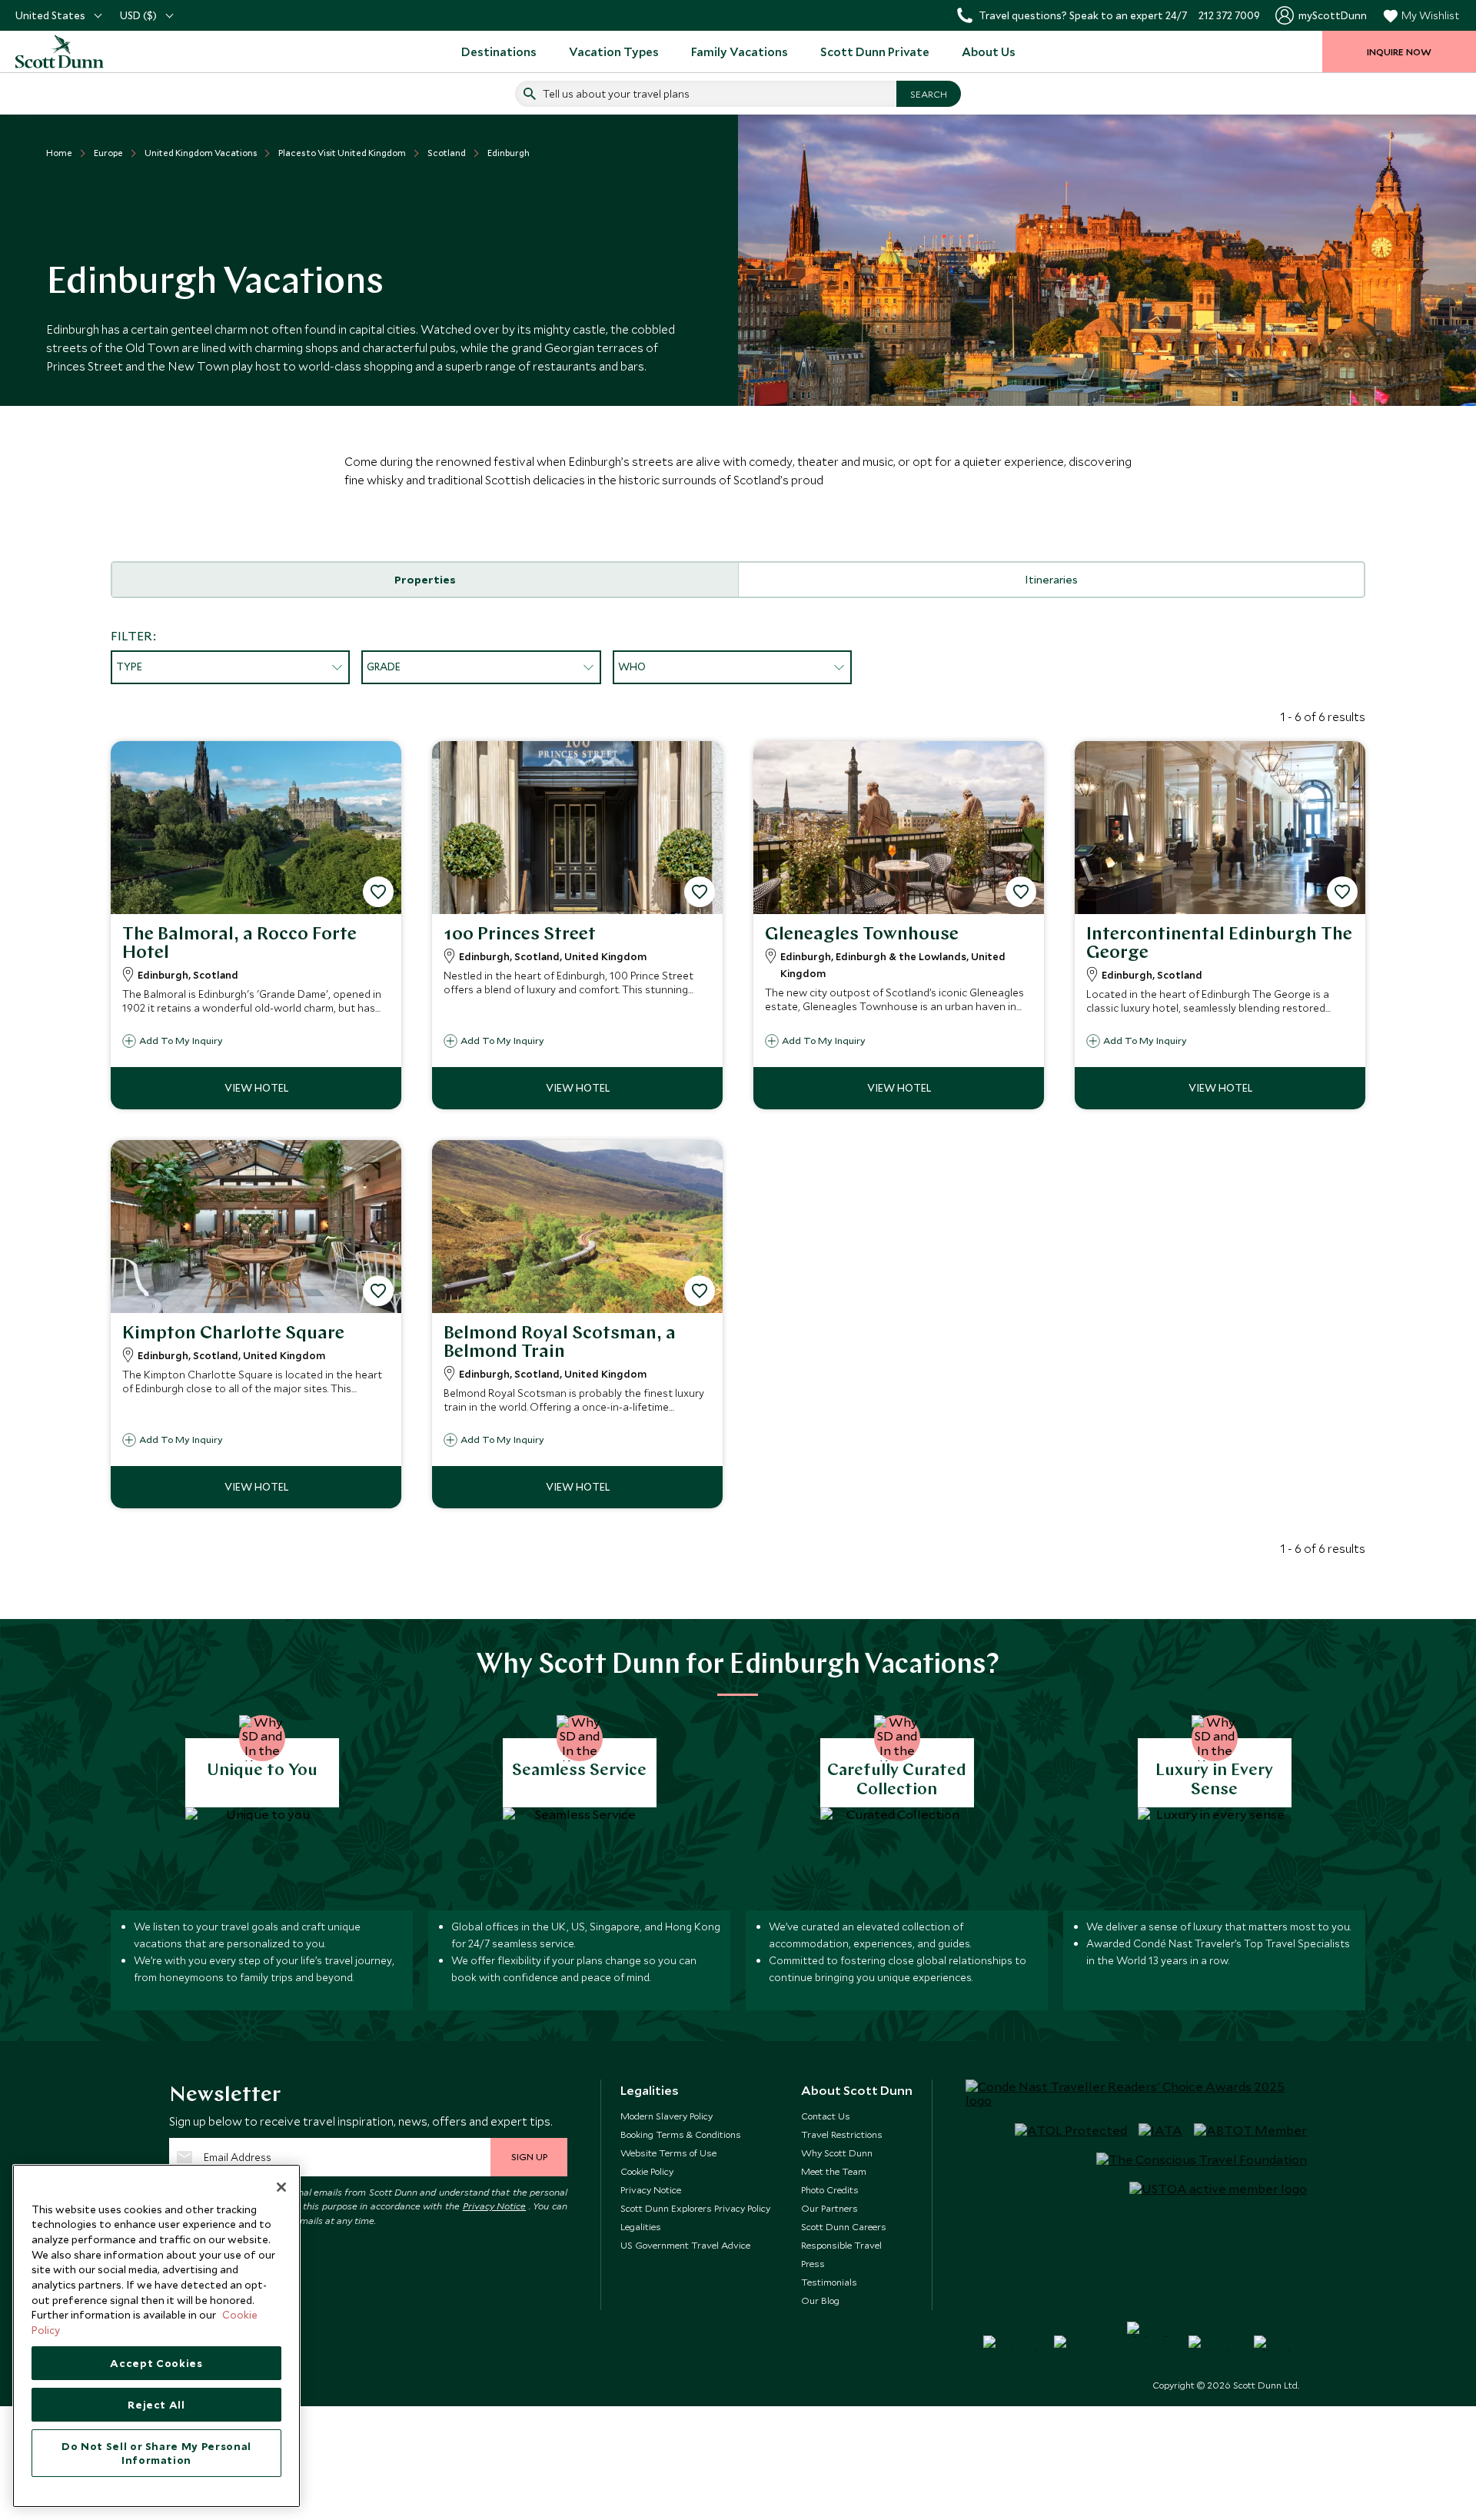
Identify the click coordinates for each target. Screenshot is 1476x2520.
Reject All (156, 2405)
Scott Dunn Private (875, 52)
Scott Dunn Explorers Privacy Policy (695, 2208)
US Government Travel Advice (685, 2245)
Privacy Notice (495, 2206)
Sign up (529, 2156)
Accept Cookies (156, 2363)
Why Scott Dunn (837, 2153)
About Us (989, 52)
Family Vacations (740, 52)
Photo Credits (830, 2189)
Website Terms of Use (668, 2153)
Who (632, 667)
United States (50, 15)
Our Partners (829, 2208)
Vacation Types (614, 52)
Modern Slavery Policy (667, 2116)
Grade (384, 667)
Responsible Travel (841, 2245)
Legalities (641, 2226)
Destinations (499, 52)
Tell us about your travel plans (616, 94)
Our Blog (820, 2300)
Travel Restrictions (842, 2134)
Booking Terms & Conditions (681, 2134)
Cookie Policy (647, 2171)
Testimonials (829, 2282)
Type (129, 667)
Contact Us (826, 2116)
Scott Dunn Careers (844, 2226)
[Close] (281, 2187)
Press (813, 2263)
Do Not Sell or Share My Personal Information (156, 2453)
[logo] (77, 52)
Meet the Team (834, 2171)
